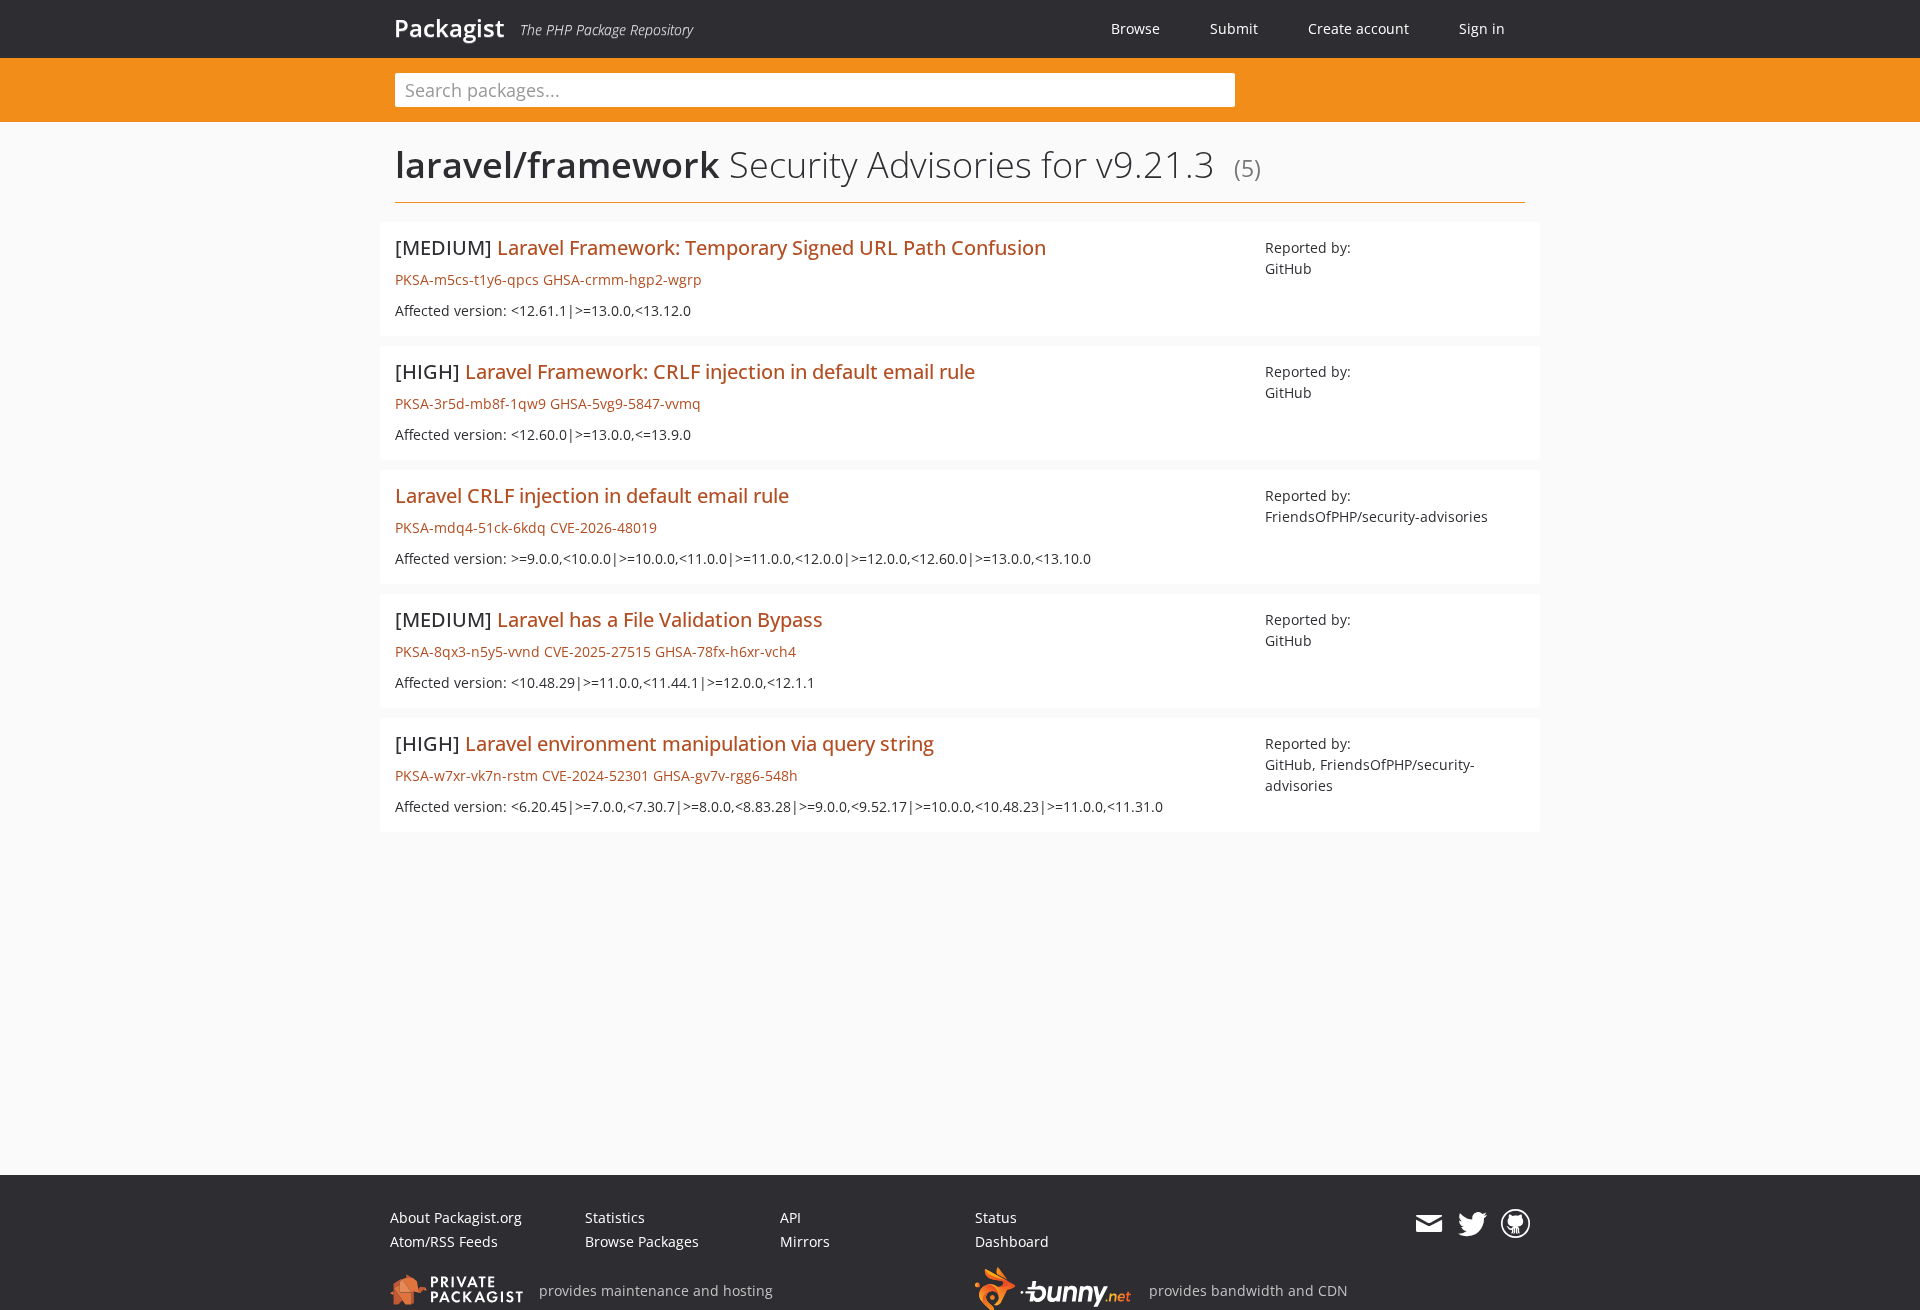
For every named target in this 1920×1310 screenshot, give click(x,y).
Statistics (615, 1217)
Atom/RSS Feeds (444, 1241)
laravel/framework (557, 164)
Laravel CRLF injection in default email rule (592, 495)
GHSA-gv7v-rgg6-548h (725, 775)
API (790, 1217)
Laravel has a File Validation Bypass (660, 619)
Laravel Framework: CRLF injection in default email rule (720, 371)
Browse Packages (642, 1241)
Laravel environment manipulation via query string (699, 743)
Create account (1358, 28)
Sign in (1482, 28)
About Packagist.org (456, 1217)
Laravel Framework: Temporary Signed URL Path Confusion (771, 247)
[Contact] (1428, 1224)
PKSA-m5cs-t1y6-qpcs (467, 279)
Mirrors (805, 1241)
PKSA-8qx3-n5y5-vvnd (467, 651)
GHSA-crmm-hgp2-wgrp (622, 279)
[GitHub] (1515, 1224)
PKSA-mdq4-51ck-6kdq (470, 527)
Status (996, 1217)
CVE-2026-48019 (603, 527)
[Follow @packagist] (1472, 1224)
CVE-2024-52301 (595, 775)
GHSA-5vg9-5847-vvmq (625, 403)
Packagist (449, 28)
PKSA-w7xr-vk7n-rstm (466, 775)
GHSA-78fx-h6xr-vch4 (725, 651)
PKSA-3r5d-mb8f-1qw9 (470, 403)
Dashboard (1012, 1241)
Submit (1234, 28)
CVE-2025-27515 (597, 651)
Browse (1135, 28)
